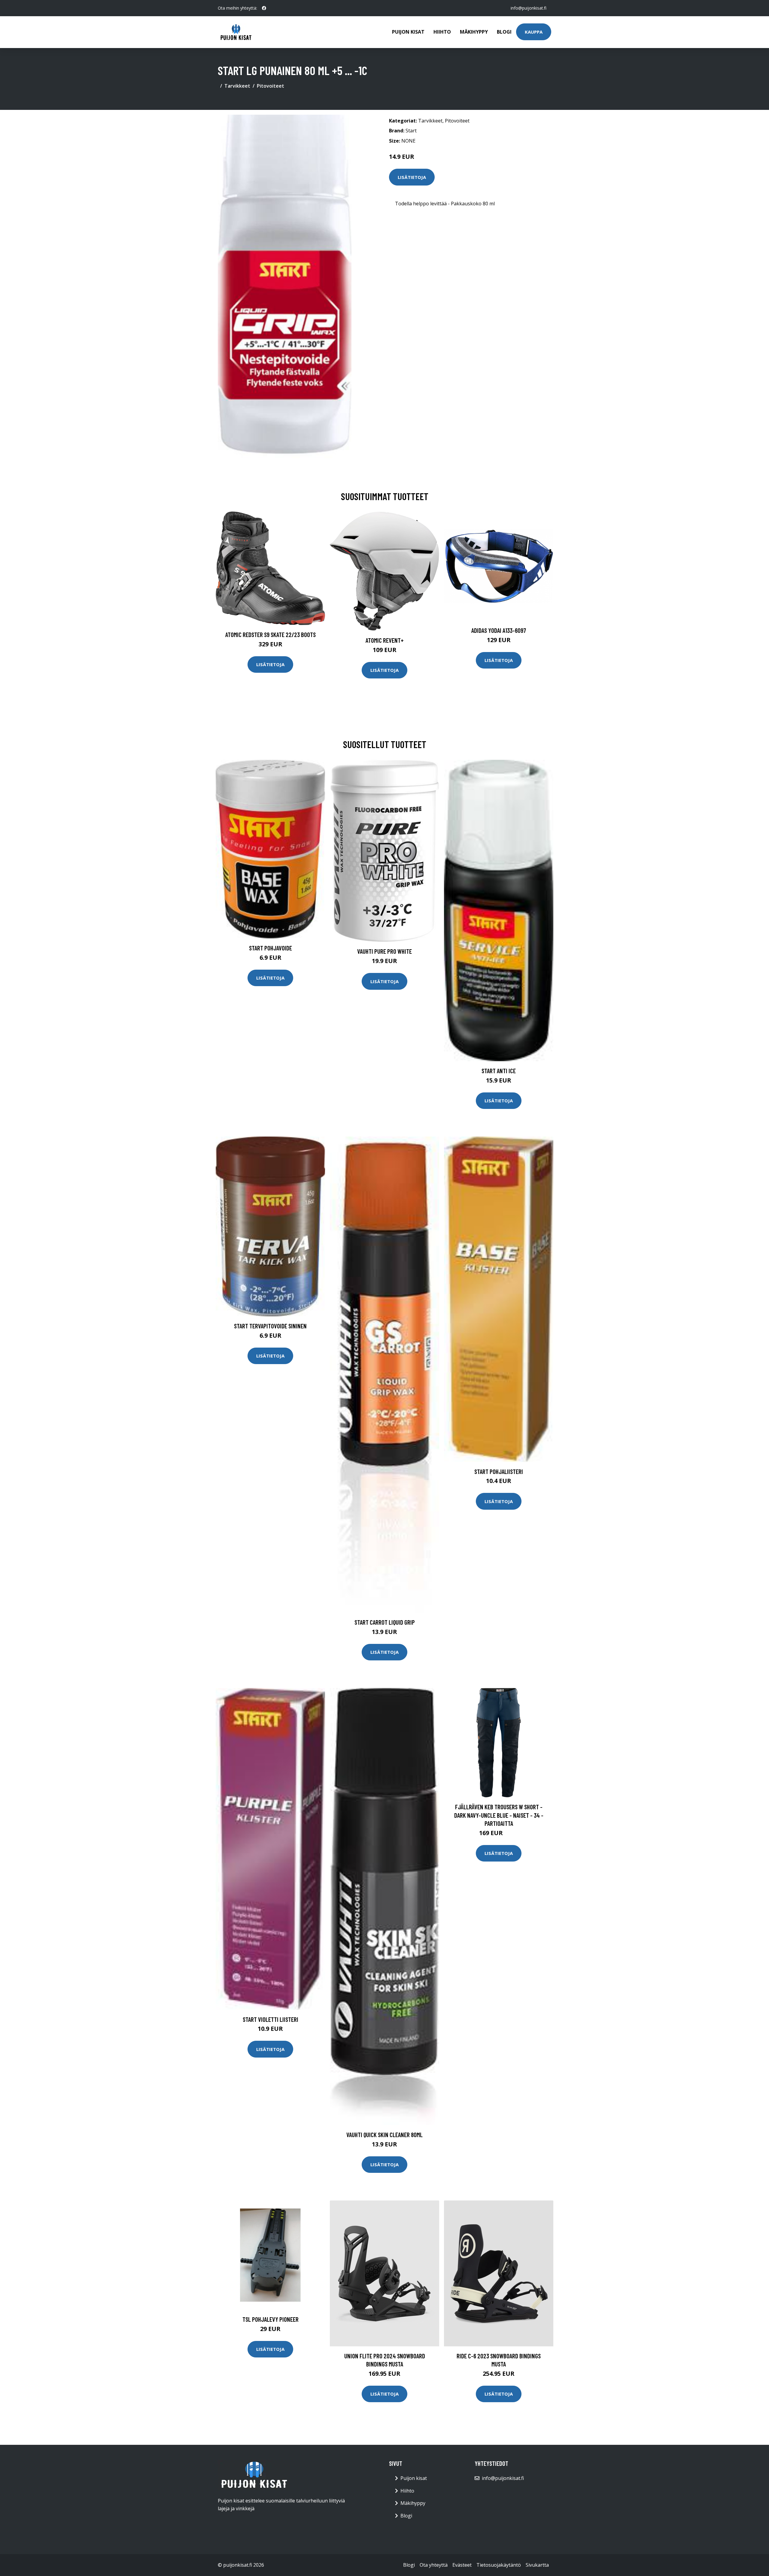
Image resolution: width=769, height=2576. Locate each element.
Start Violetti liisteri (271, 2019)
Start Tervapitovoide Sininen (270, 1326)
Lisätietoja (412, 177)
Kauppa (534, 32)
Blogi (504, 32)
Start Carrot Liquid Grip (385, 1622)
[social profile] (264, 8)
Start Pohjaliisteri (499, 1471)
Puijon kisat (408, 32)
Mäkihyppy (474, 32)
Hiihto (442, 32)
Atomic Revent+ (385, 640)
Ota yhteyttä (434, 2565)
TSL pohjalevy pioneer (271, 2319)
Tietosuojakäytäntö (499, 2565)
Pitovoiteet (271, 86)
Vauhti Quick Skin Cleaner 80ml (384, 2135)
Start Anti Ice (499, 1071)
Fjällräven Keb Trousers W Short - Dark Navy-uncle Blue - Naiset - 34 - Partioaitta (499, 1815)
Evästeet (462, 2565)
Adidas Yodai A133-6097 (499, 630)
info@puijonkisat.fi (529, 8)
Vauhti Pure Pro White (384, 951)
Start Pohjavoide (271, 948)
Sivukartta (537, 2565)
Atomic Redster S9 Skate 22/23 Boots (271, 634)
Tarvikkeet (237, 86)
